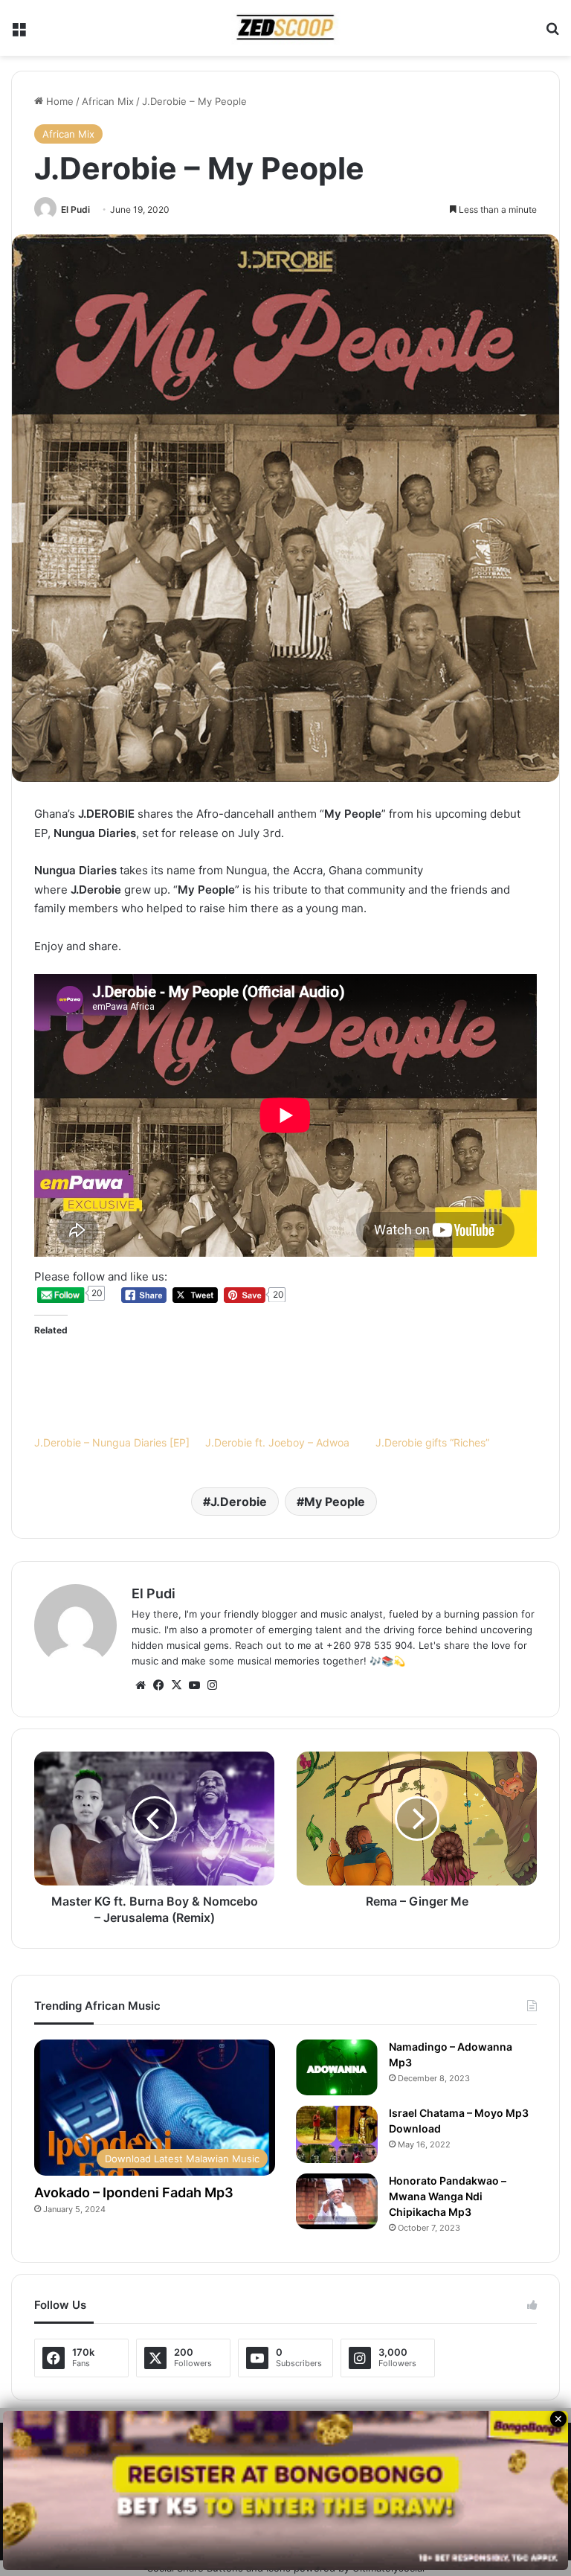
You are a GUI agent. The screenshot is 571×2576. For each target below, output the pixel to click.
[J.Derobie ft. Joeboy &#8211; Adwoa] (283, 1391)
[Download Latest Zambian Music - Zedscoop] (285, 28)
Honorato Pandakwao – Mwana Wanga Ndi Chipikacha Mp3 (454, 2197)
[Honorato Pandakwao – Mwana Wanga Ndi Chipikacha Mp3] (337, 2201)
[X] (176, 1685)
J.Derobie (239, 1502)
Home (58, 101)
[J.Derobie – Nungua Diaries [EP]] (112, 1391)
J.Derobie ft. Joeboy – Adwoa (277, 1442)
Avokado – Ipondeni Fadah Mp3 (143, 2192)
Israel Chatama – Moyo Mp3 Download (453, 2121)
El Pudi (75, 209)
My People (335, 1502)
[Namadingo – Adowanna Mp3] (337, 2067)
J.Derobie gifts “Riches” (432, 1442)
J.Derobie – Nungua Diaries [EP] (112, 1442)
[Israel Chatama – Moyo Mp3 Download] (337, 2134)
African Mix (108, 101)
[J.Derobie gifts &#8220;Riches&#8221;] (454, 1391)
